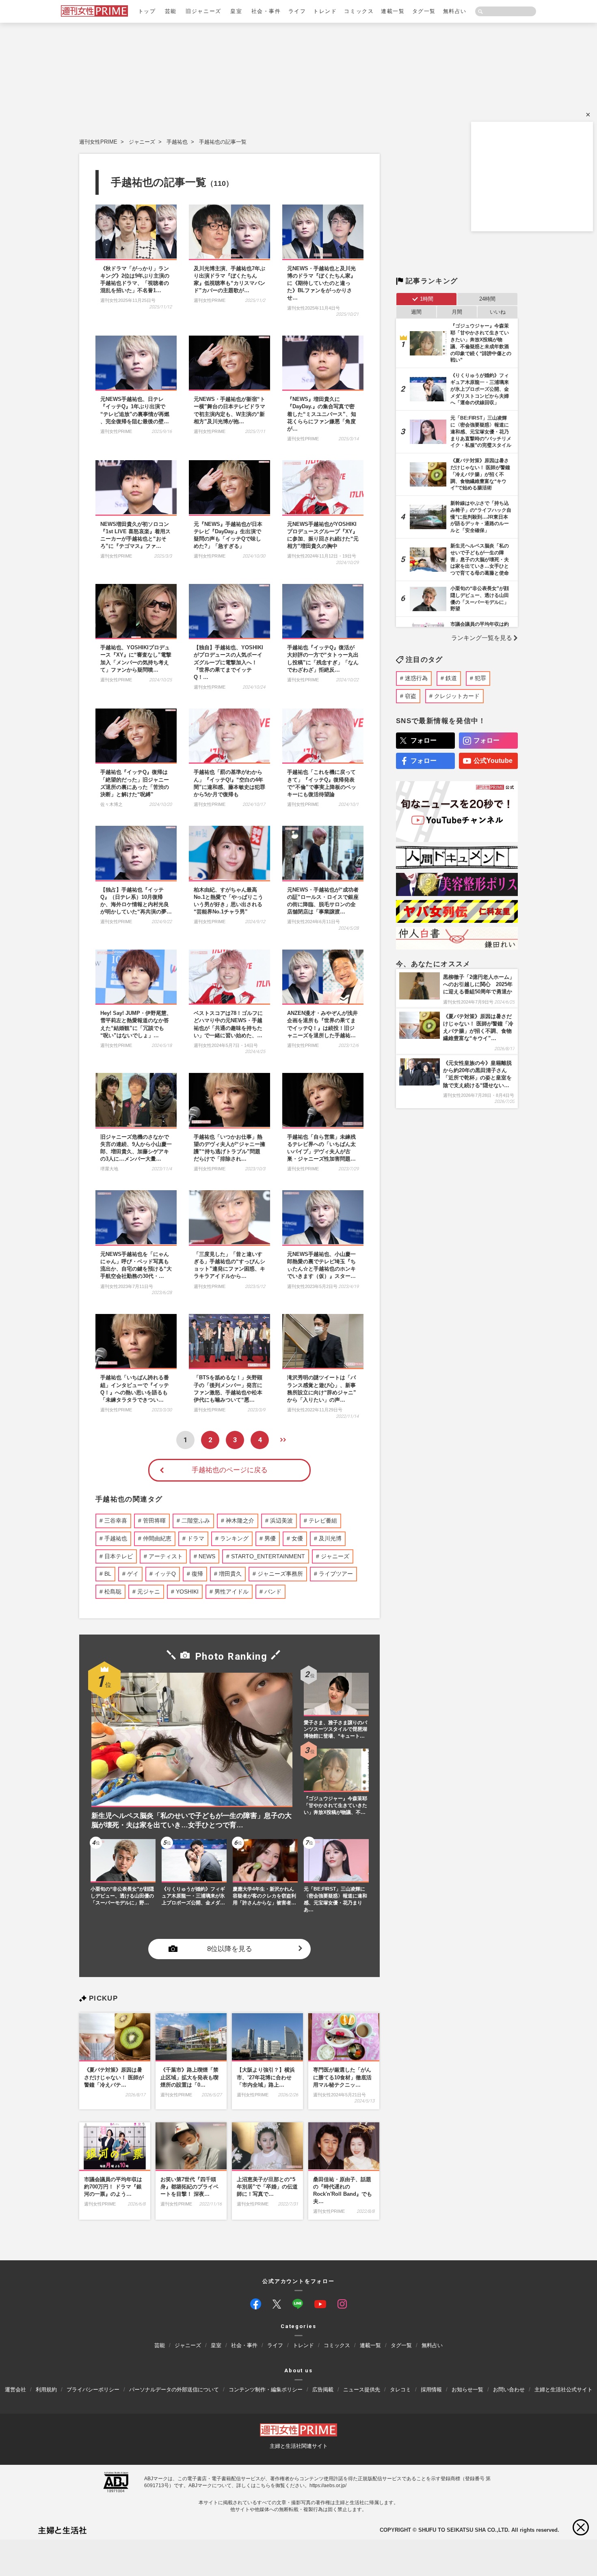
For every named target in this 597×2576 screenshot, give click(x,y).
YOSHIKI (187, 1592)
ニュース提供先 (362, 2390)
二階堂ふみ (196, 1521)
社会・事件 (266, 11)
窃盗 (411, 696)
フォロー (424, 740)
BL (108, 1574)
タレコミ (400, 2390)
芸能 (171, 11)
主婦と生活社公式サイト (563, 2390)
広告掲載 (323, 2390)
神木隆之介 (240, 1521)
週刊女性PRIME (98, 142)
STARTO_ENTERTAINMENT (268, 1556)
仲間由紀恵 (157, 1538)
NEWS (207, 1556)
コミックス (359, 11)
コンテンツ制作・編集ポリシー (266, 2390)
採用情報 (431, 2390)
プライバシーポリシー (93, 2390)
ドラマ (196, 1538)
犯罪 (480, 678)
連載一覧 (393, 11)
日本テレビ (119, 1556)
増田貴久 (230, 1574)
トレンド (325, 11)
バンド (273, 1592)
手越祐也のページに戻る (230, 1470)
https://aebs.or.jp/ (328, 2486)
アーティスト (166, 1556)
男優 (270, 1538)
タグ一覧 (424, 11)
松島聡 (113, 1592)
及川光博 (330, 1538)
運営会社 (15, 2390)
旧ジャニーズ (203, 11)
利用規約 (46, 2390)
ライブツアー (336, 1574)
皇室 (236, 11)
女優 (297, 1538)
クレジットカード (457, 696)
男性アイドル (231, 1592)
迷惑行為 (416, 678)
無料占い (455, 11)
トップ (147, 11)
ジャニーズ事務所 (280, 1574)
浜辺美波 (281, 1521)
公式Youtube (493, 761)
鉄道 (451, 678)
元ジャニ (149, 1592)
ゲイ (133, 1574)
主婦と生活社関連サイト (299, 2446)
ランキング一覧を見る (482, 638)
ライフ (297, 11)
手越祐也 (177, 142)
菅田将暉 (154, 1521)
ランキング (234, 1538)
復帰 (197, 1574)
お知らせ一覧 (467, 2390)
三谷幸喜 (116, 1521)
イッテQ (165, 1574)
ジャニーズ (142, 142)
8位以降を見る (230, 1949)
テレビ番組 (323, 1521)
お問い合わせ (509, 2390)
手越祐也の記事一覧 (223, 142)
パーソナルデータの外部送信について (174, 2390)
